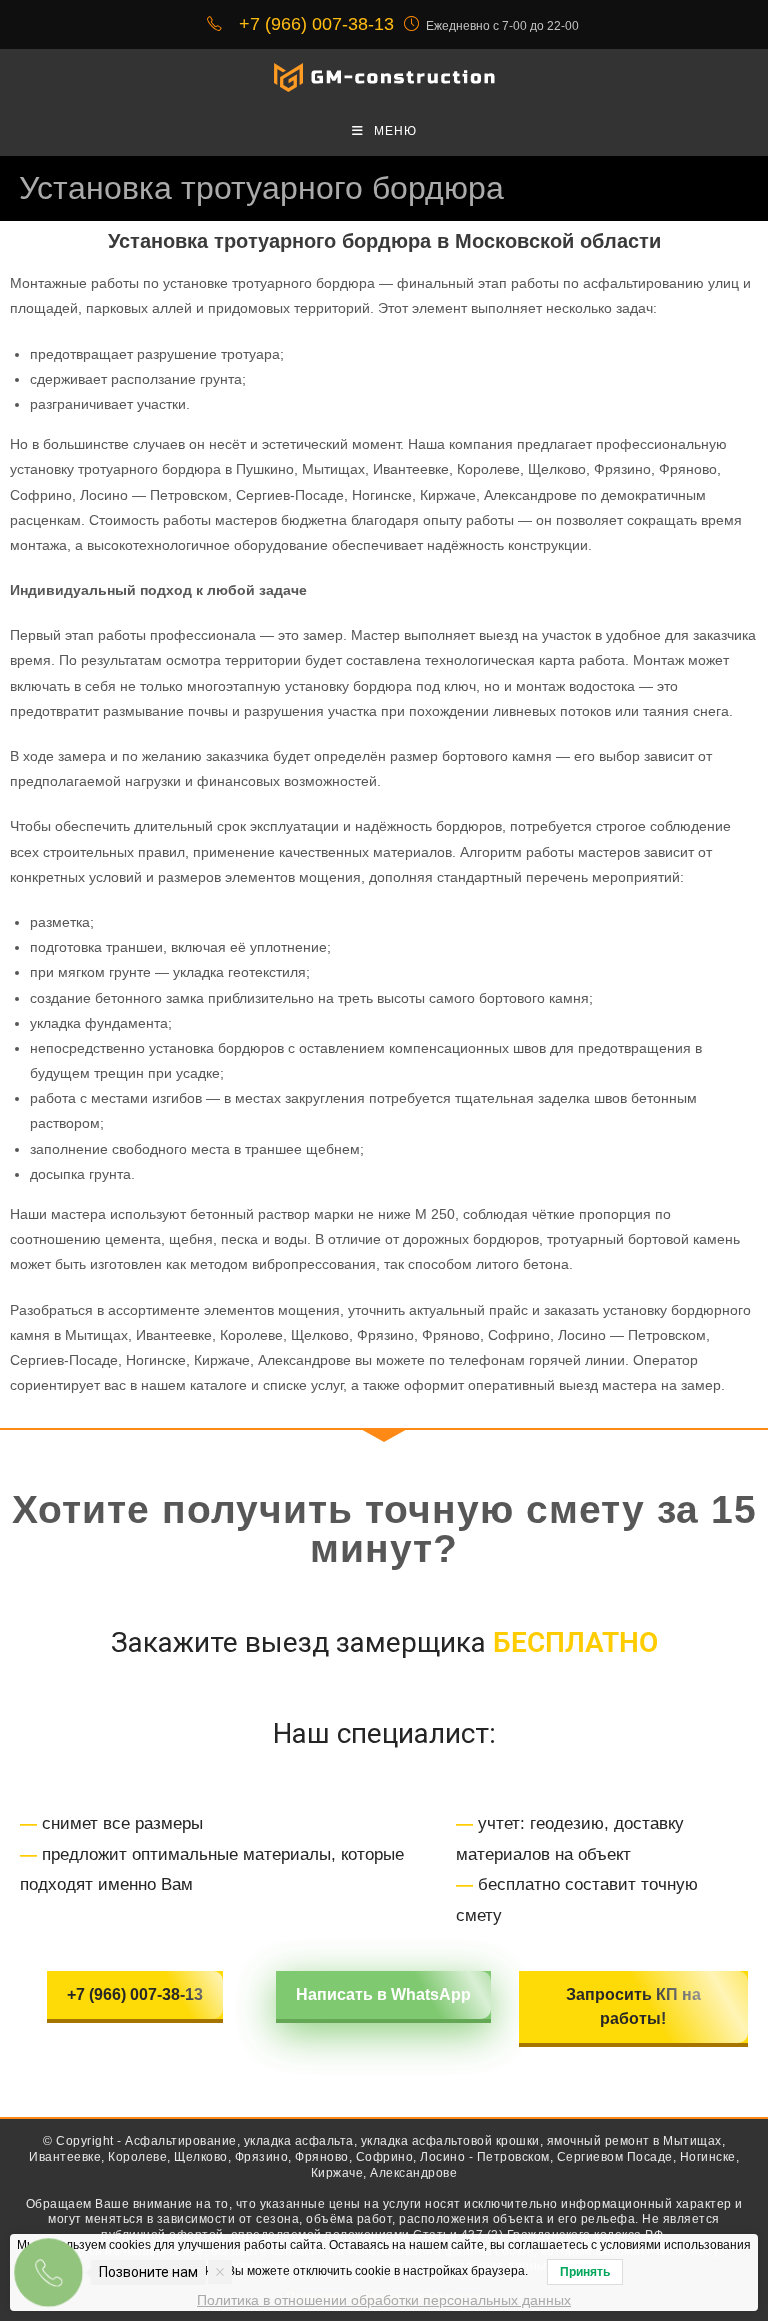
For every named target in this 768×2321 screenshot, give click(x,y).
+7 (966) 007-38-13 (135, 1994)
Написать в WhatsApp (383, 1994)
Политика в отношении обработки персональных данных (384, 2300)
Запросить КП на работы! (633, 2006)
